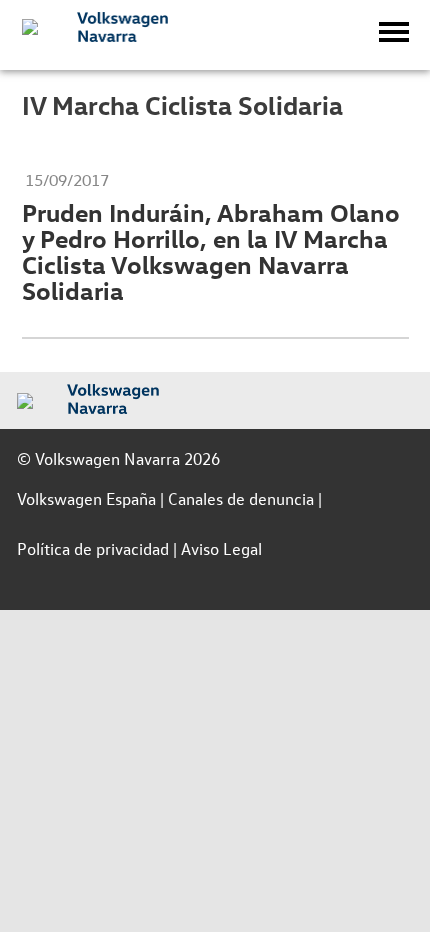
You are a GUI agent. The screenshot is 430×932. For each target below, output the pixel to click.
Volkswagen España (86, 498)
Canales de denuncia (241, 498)
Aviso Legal (221, 548)
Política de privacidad (93, 548)
